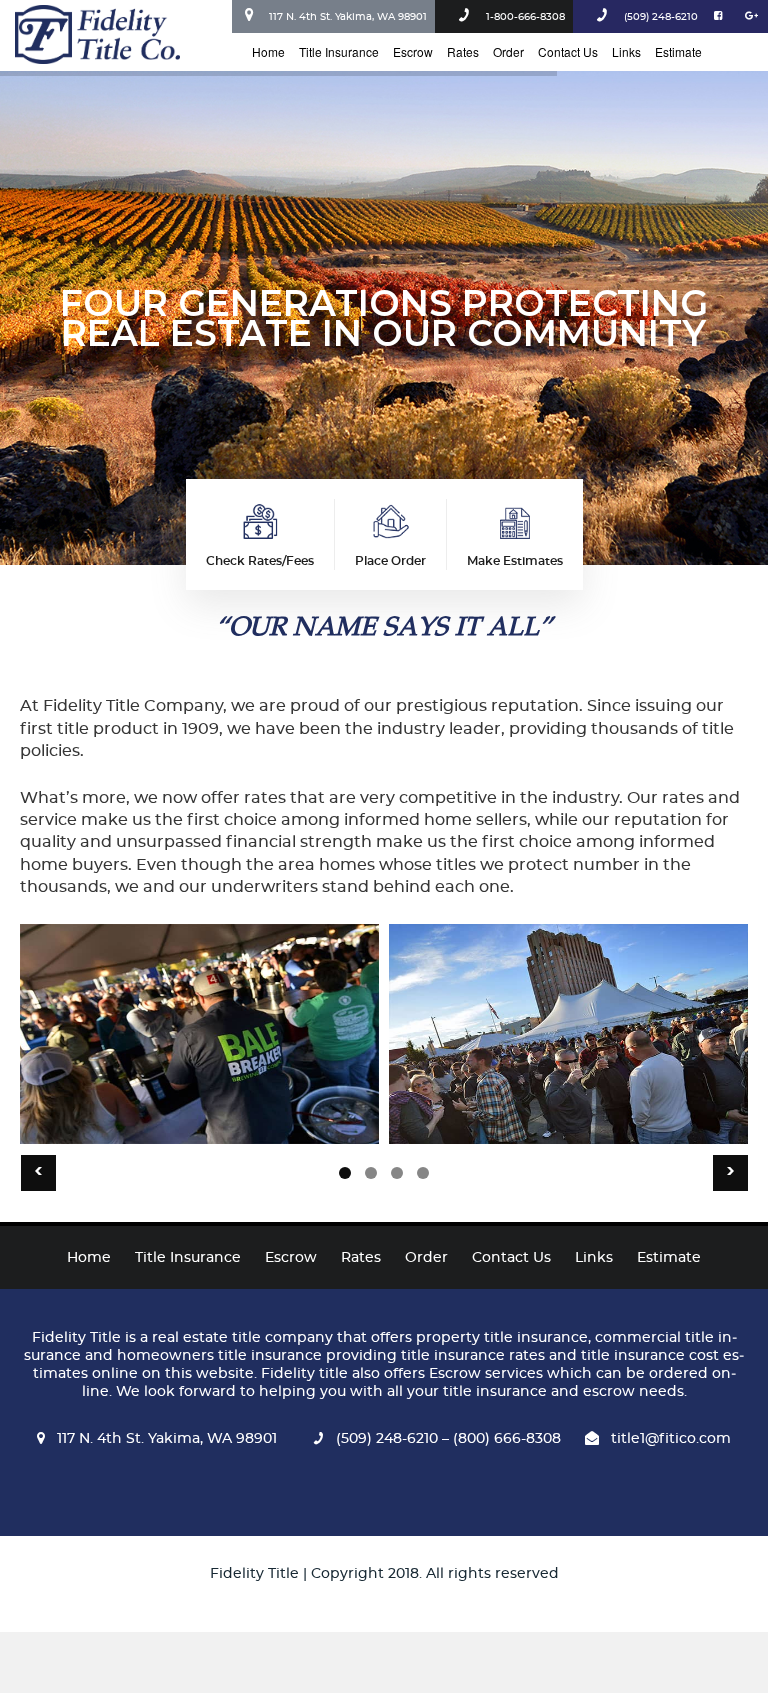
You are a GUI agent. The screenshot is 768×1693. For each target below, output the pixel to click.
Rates (463, 51)
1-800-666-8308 (525, 17)
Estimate (678, 51)
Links (626, 51)
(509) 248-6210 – (392, 1439)
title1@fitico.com (671, 1439)
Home (268, 51)
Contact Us (568, 51)
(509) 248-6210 (661, 17)
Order (508, 51)
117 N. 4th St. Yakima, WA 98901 (348, 17)
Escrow (413, 51)
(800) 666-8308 (505, 1439)
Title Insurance (339, 51)
